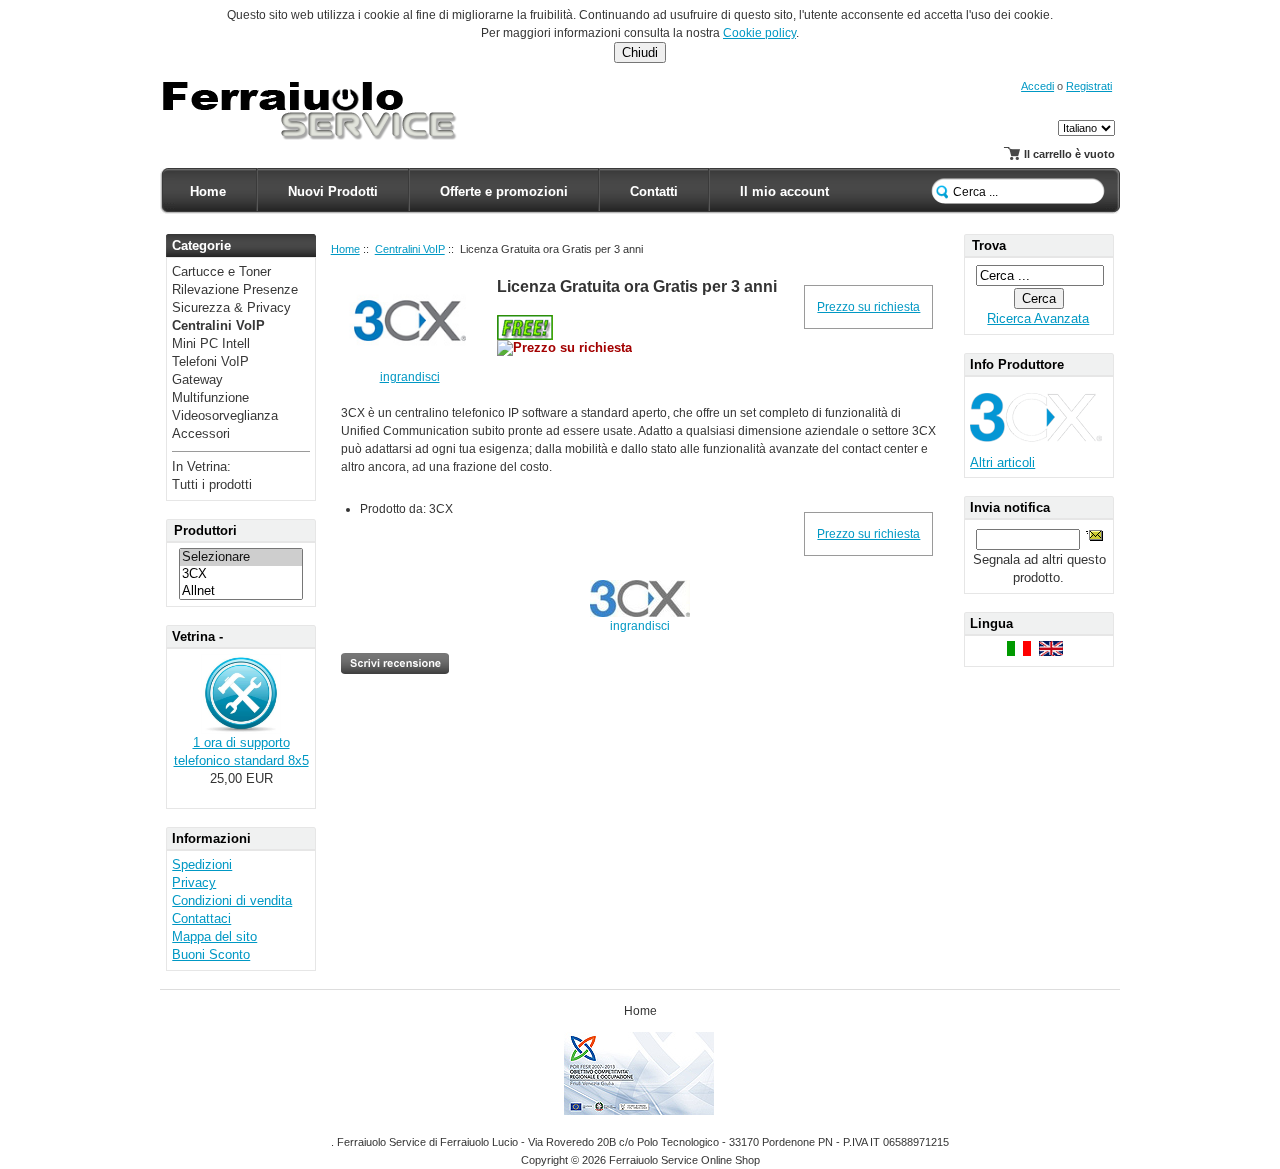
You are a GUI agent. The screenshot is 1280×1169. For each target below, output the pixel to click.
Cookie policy (759, 33)
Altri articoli (1002, 462)
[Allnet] (241, 591)
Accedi (1037, 86)
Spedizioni (202, 864)
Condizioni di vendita (232, 900)
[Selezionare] (241, 557)
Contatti (654, 191)
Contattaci (201, 918)
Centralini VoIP (410, 249)
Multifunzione (210, 397)
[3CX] (241, 574)
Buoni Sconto (211, 954)
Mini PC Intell (211, 343)
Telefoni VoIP (210, 361)
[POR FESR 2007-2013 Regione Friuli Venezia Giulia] (640, 1111)
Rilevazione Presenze (235, 289)
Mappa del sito (214, 936)
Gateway (197, 379)
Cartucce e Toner (221, 271)
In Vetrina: (201, 466)
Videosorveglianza (225, 415)
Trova (989, 245)
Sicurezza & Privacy (231, 307)
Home (208, 191)
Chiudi (640, 52)
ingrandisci (640, 626)
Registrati (1089, 86)
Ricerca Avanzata (1038, 318)
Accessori (201, 433)
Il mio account (784, 191)
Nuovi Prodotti (333, 191)
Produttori (205, 530)
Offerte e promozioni (504, 191)
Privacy (194, 882)
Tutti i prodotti (212, 484)
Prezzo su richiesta (868, 307)
